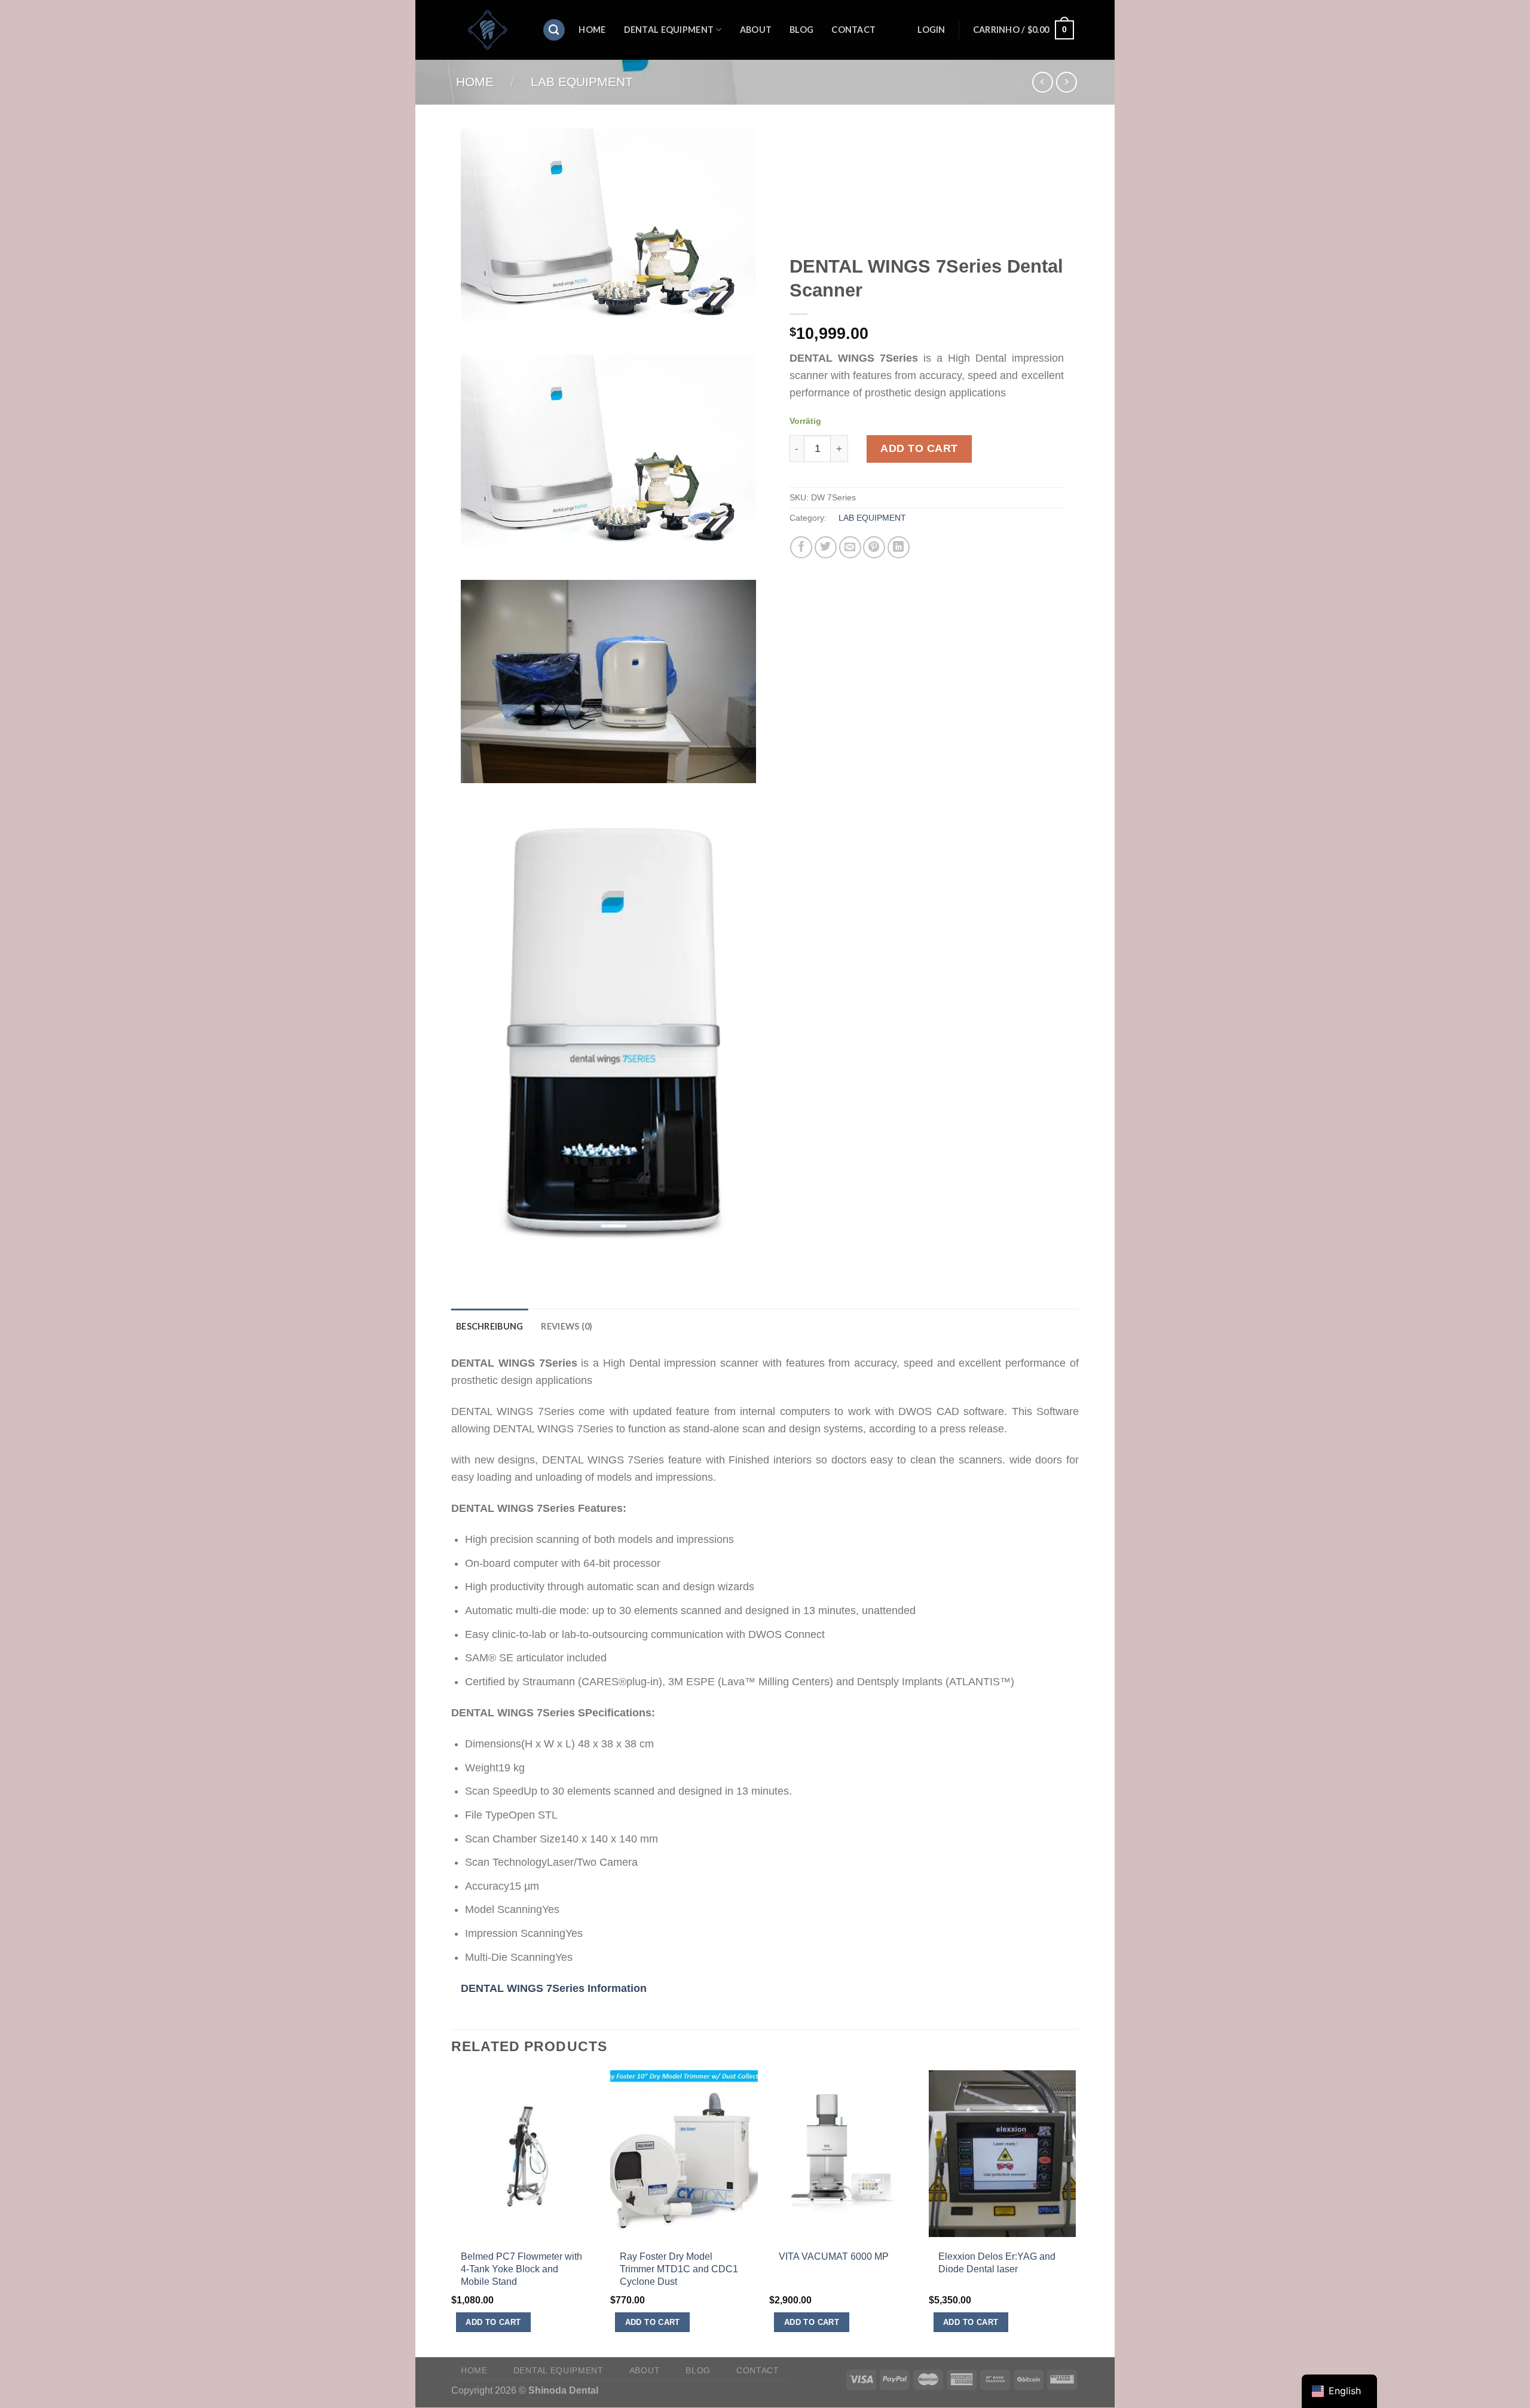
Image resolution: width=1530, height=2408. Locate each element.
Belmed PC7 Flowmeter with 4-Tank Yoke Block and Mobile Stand (521, 2269)
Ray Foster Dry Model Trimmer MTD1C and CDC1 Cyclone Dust (679, 2269)
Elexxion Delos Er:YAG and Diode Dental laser (997, 2262)
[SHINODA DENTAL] (488, 30)
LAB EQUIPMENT (582, 82)
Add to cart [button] (493, 2322)
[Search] (554, 30)
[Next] (1075, 2213)
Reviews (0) (567, 1326)
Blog (801, 30)
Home (592, 30)
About (756, 30)
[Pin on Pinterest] (874, 547)
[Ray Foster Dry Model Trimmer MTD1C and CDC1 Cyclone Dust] (684, 2227)
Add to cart (919, 448)
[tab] (489, 1326)
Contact (853, 30)
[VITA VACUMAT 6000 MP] (843, 2227)
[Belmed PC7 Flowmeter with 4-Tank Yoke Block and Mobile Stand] (525, 2227)
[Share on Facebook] (801, 547)
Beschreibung (489, 1326)
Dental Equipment (669, 30)
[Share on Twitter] (826, 547)
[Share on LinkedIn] (899, 547)
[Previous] (452, 2213)
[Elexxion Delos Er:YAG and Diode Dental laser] (1003, 2227)
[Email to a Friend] (850, 547)
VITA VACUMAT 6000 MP (834, 2256)
